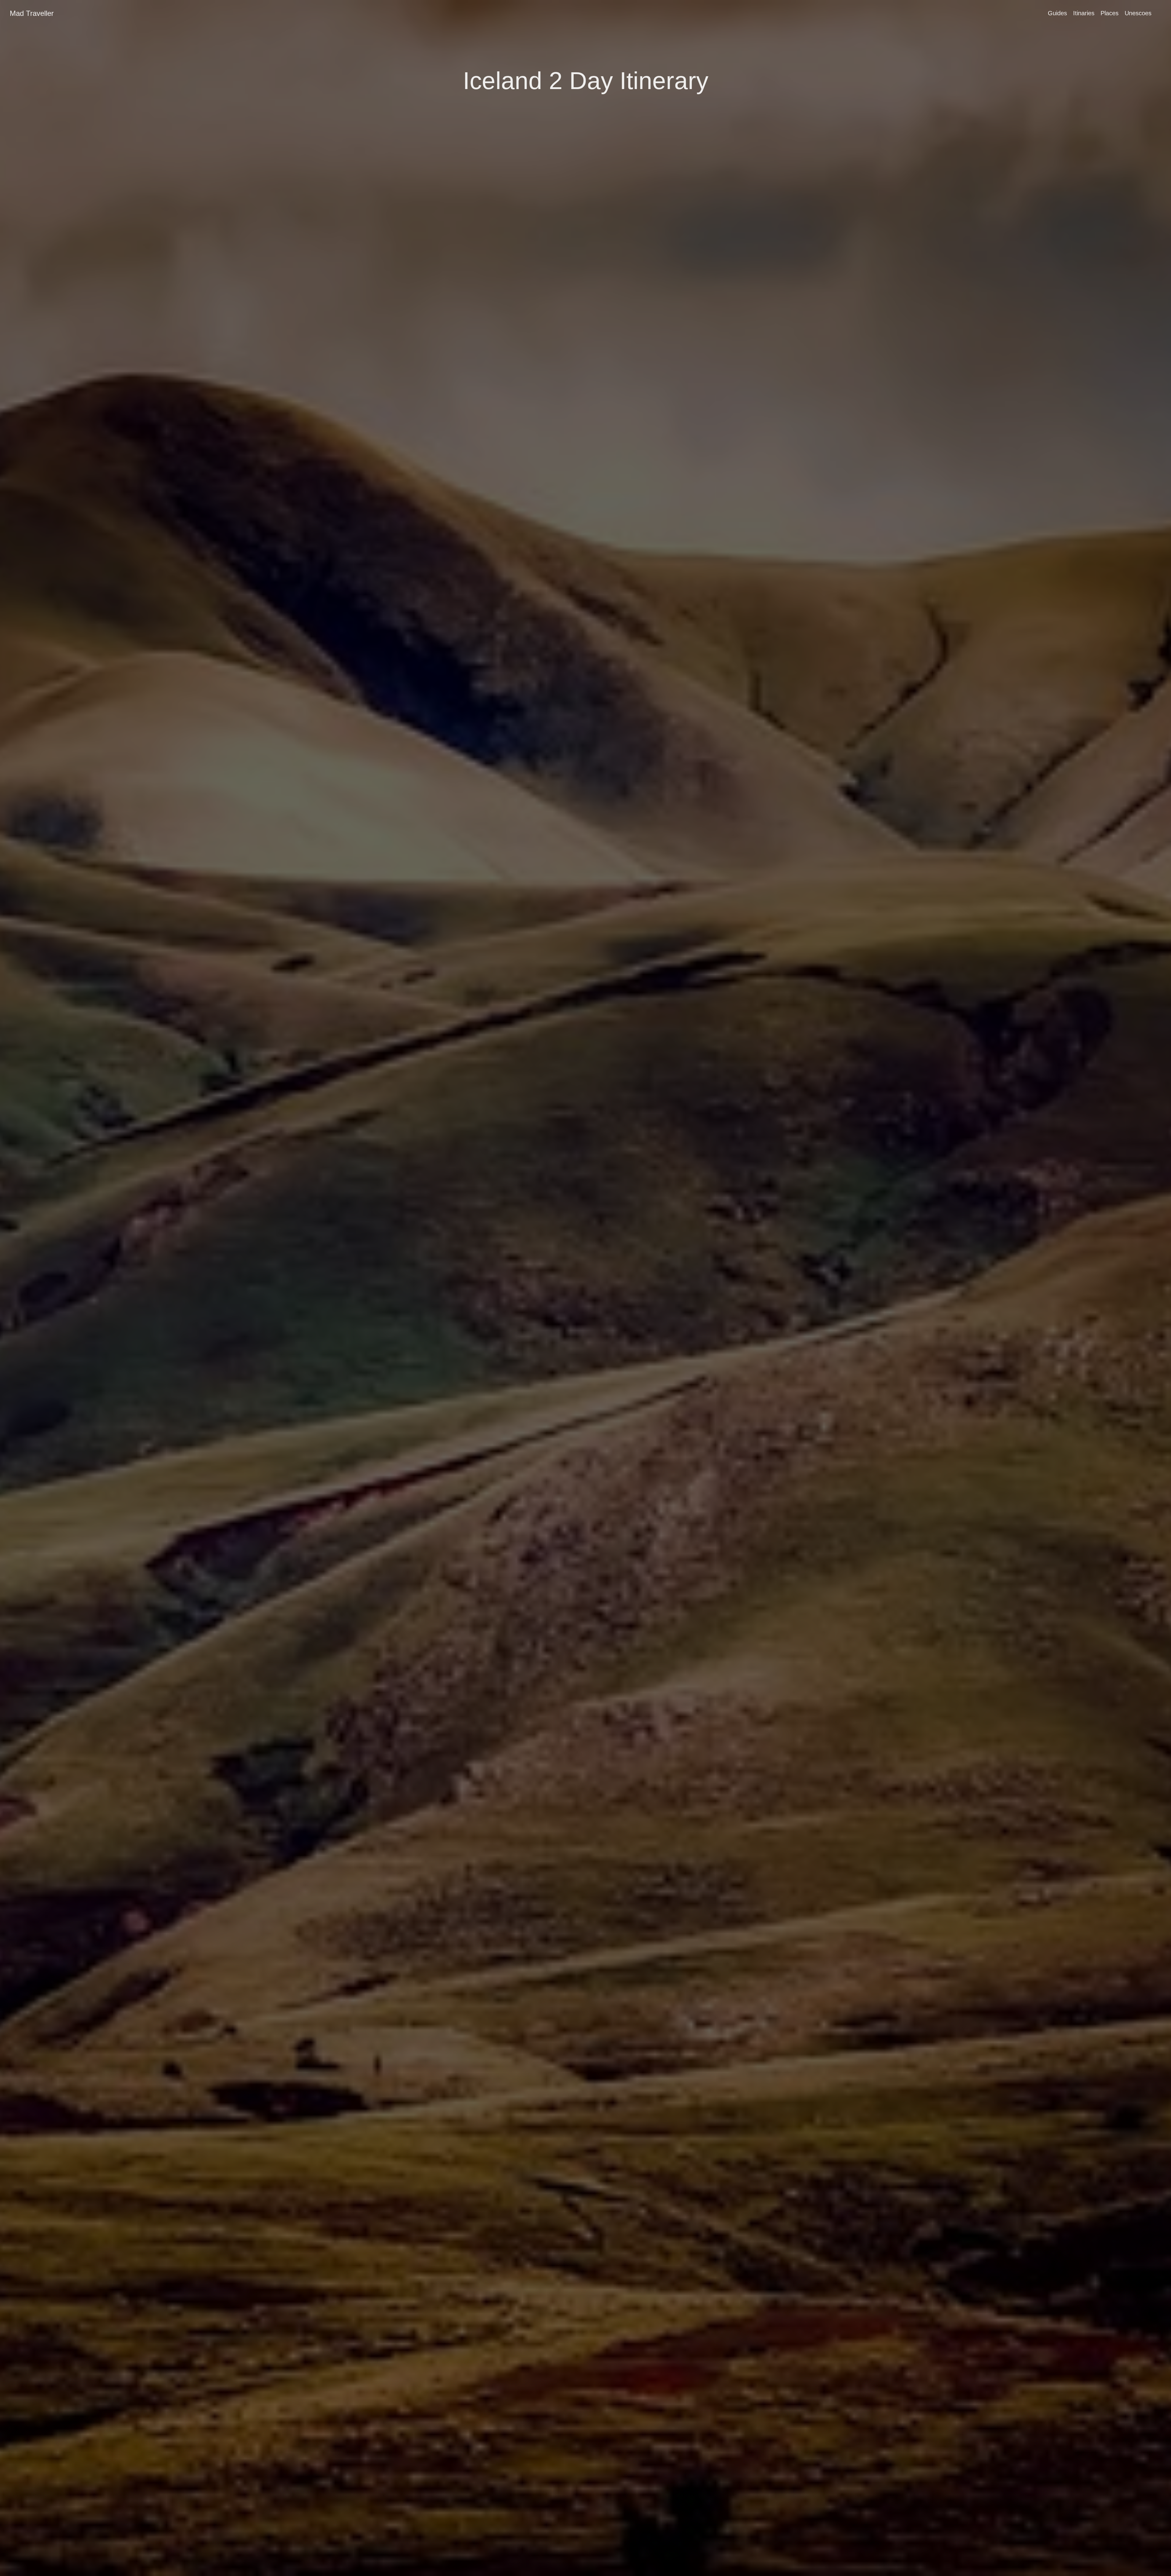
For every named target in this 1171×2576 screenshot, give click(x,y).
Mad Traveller (32, 13)
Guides (1057, 13)
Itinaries (1084, 13)
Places (1110, 13)
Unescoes (1138, 13)
